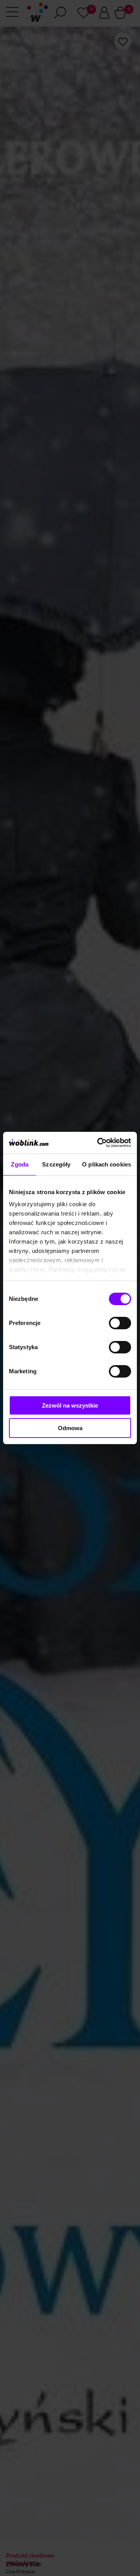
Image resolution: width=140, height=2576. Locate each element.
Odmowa (70, 1428)
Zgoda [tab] (20, 1164)
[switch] (120, 1323)
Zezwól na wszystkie (70, 1405)
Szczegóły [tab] (56, 1164)
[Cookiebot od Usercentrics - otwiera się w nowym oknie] (99, 1143)
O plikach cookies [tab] (107, 1164)
